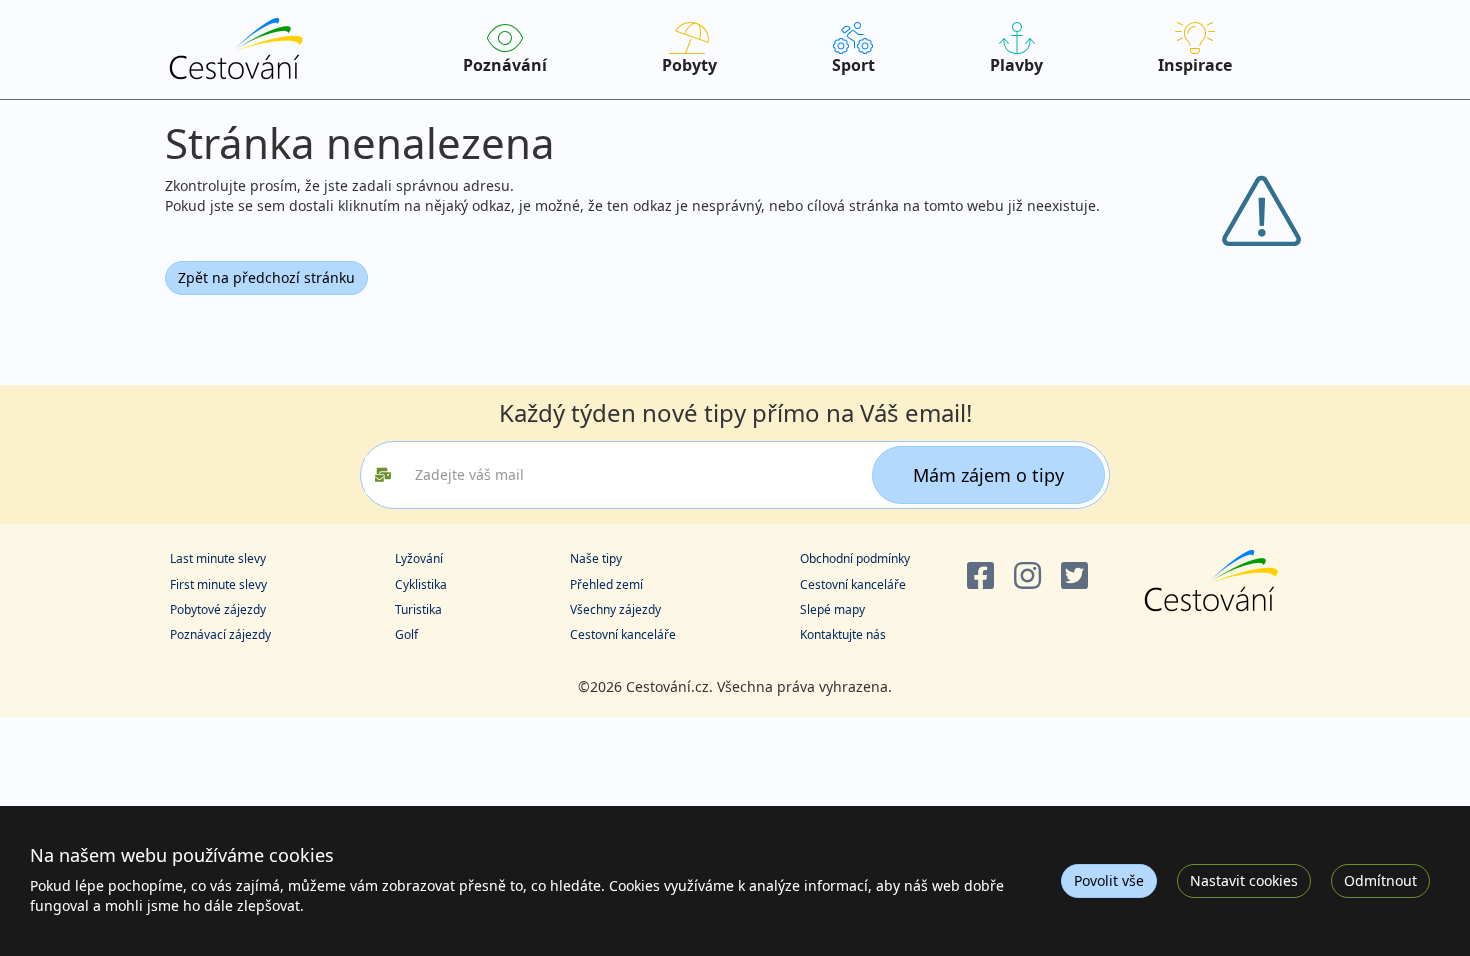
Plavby (1016, 65)
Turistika (418, 609)
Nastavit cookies (1244, 880)
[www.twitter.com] (1074, 576)
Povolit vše (1109, 880)
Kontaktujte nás (843, 634)
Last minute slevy (218, 558)
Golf (406, 634)
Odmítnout (1380, 880)
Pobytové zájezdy (218, 609)
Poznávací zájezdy (220, 634)
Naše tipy (596, 558)
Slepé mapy (832, 609)
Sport (853, 65)
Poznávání (505, 65)
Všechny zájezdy (615, 609)
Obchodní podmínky (855, 558)
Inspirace (1195, 65)
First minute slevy (218, 584)
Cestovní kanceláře (623, 634)
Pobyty (689, 65)
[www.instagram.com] (1027, 576)
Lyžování (419, 558)
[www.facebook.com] (980, 576)
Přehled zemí (606, 584)
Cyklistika (421, 584)
